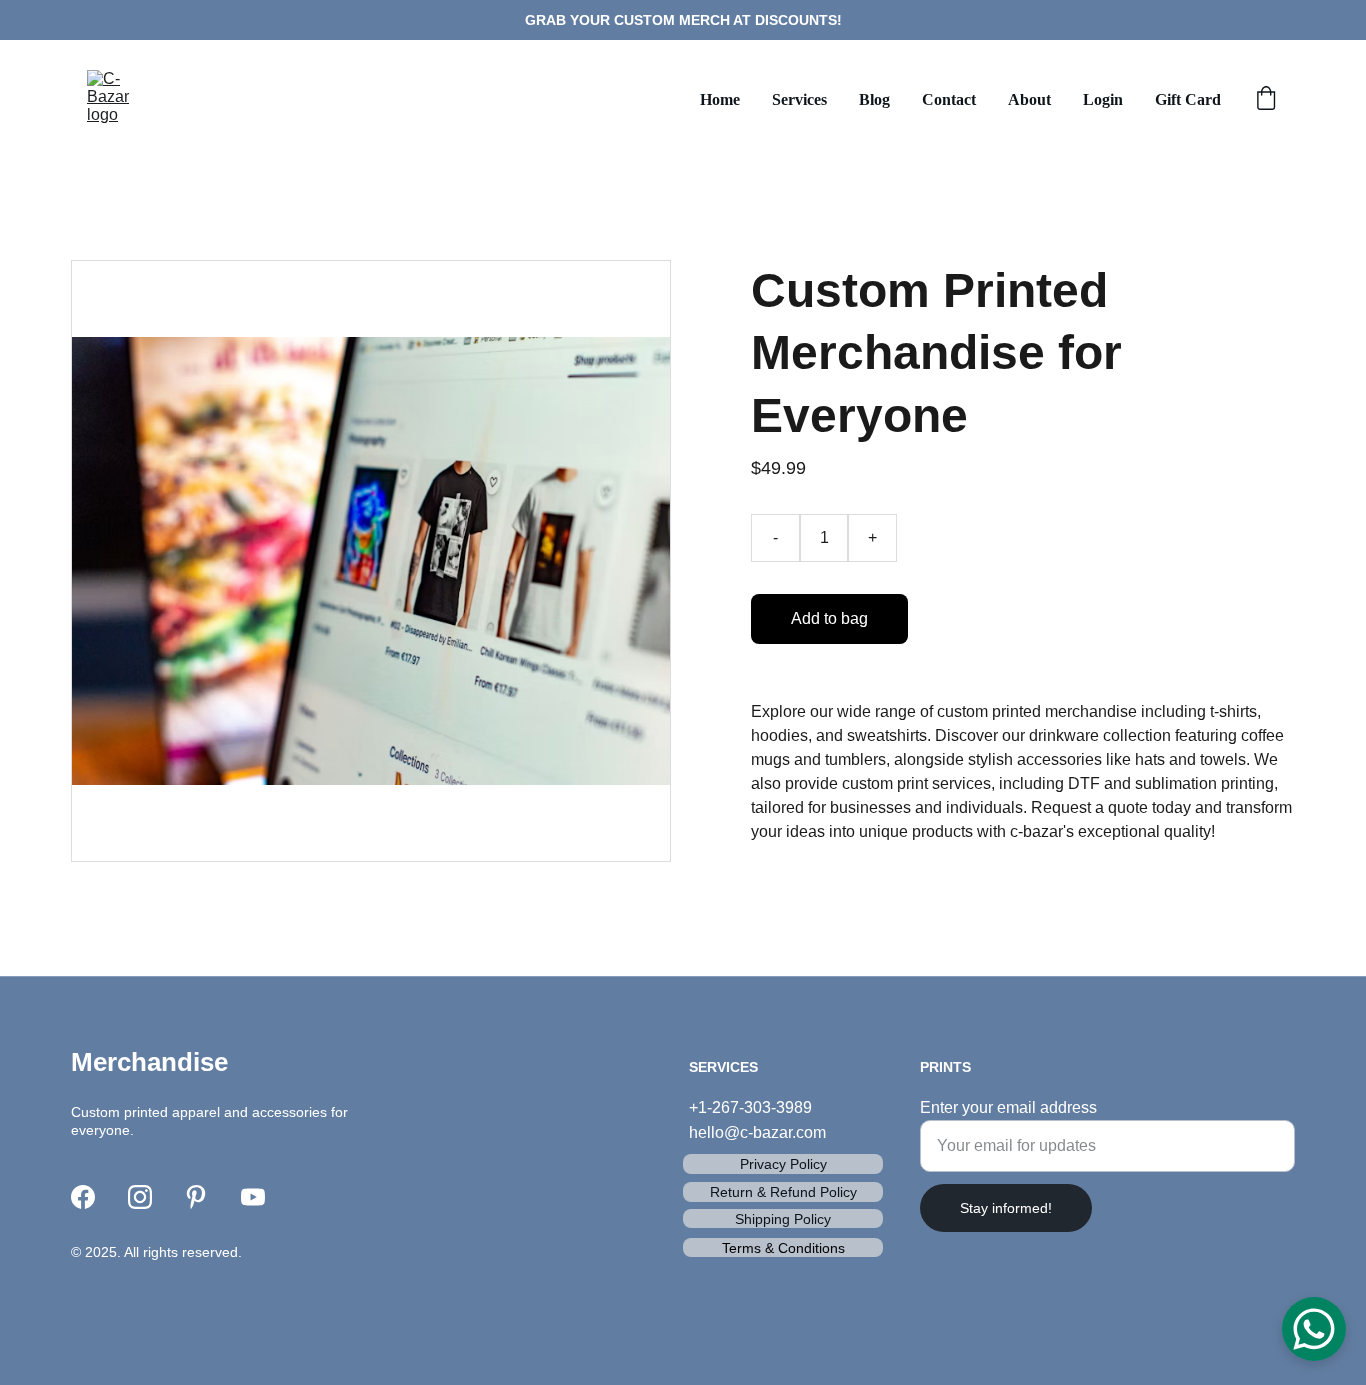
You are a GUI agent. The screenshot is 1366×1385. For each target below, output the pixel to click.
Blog (874, 99)
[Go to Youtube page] (253, 1197)
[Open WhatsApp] (1314, 1329)
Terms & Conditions (783, 1248)
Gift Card (1188, 99)
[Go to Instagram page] (140, 1197)
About (1029, 99)
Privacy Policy (783, 1164)
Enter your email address (1008, 1107)
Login (1103, 99)
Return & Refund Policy (783, 1192)
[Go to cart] (1266, 100)
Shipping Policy (783, 1219)
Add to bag (829, 618)
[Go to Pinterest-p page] (196, 1197)
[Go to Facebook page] (83, 1197)
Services (799, 99)
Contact (949, 99)
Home (720, 99)
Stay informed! (1006, 1208)
